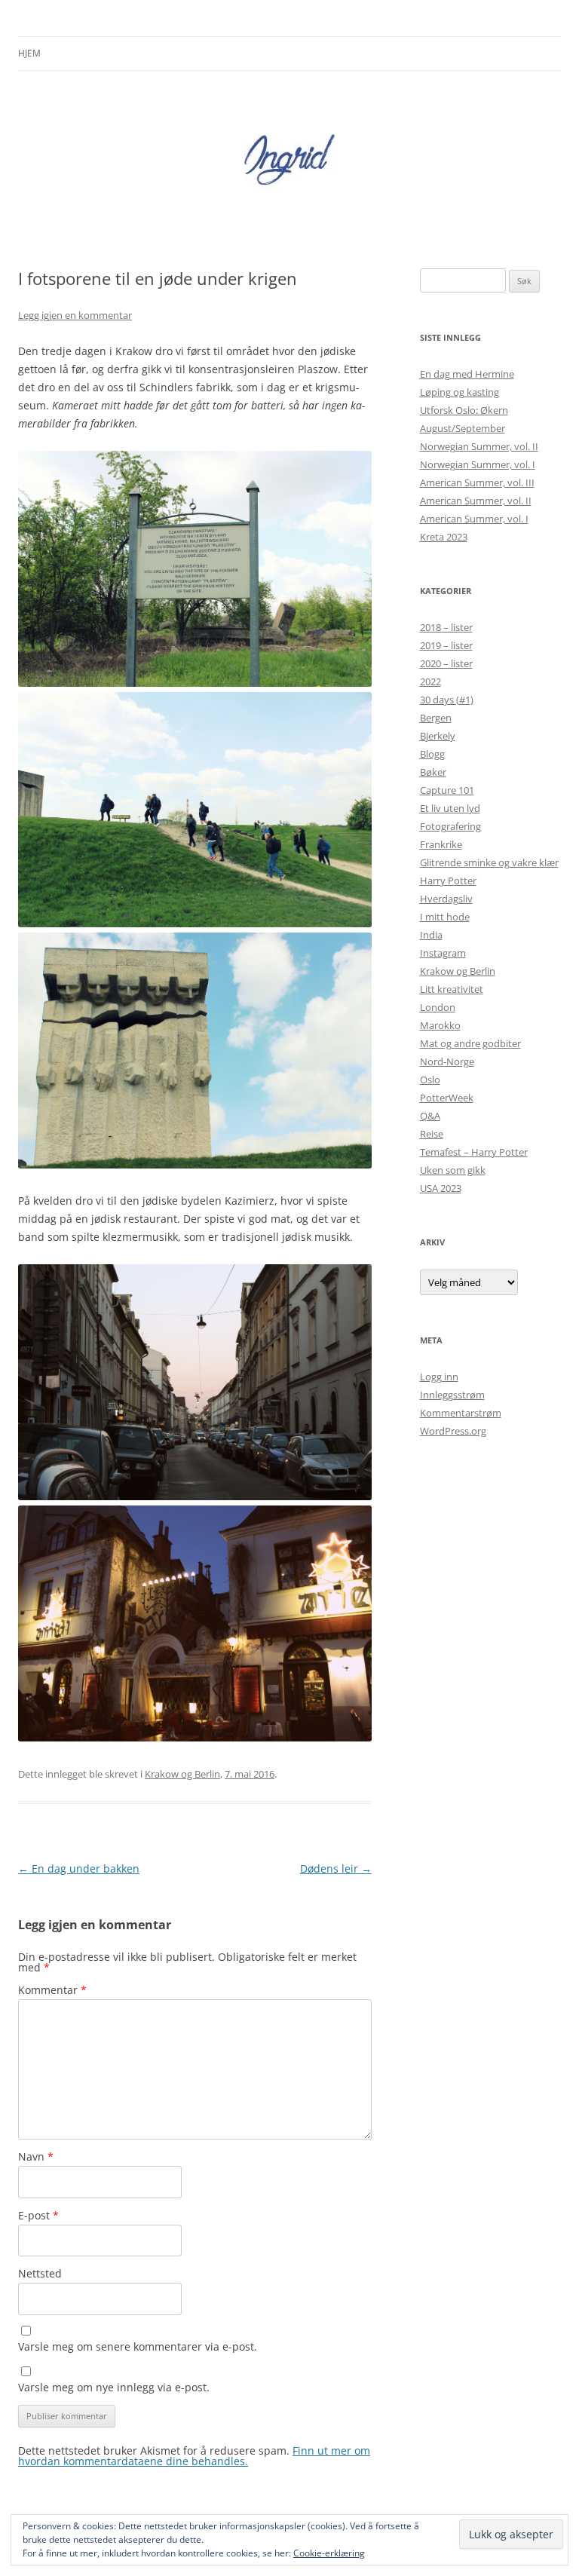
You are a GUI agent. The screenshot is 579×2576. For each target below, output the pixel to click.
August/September (463, 428)
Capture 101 (447, 790)
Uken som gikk (453, 1170)
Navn (36, 2156)
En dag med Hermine (467, 374)
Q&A (430, 1116)
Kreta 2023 (444, 537)
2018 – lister (446, 627)
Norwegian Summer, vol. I (478, 464)
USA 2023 (441, 1188)
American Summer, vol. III (477, 482)
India (431, 935)
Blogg (432, 754)
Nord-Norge (447, 1061)
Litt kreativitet (452, 989)
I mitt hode (445, 917)
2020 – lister (446, 663)
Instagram (443, 953)
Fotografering (450, 826)
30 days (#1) (447, 700)
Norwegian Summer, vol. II (479, 446)
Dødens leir (336, 1868)
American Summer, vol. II (476, 501)
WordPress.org (453, 1431)
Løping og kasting (460, 392)
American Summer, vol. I (474, 519)
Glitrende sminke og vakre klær (489, 862)
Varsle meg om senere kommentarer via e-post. (138, 2346)
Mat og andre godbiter (470, 1043)
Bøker (433, 772)
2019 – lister (446, 645)
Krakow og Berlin (182, 1774)
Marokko (440, 1025)
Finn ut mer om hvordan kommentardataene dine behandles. (194, 2456)
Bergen (436, 718)
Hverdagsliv (446, 899)
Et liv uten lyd (450, 808)
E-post (38, 2215)
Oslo (430, 1080)
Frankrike (441, 844)
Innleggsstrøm (452, 1395)
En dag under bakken (79, 1868)
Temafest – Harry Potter (474, 1152)
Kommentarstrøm (461, 1413)
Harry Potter (448, 881)
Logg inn (439, 1377)
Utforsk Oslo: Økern (464, 410)
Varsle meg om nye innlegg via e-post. (114, 2387)
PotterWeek (447, 1098)
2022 (430, 682)
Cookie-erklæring (329, 2553)
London (438, 1007)
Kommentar (52, 1990)
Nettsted (40, 2273)
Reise (432, 1134)
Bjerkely (438, 736)
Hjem (29, 53)
